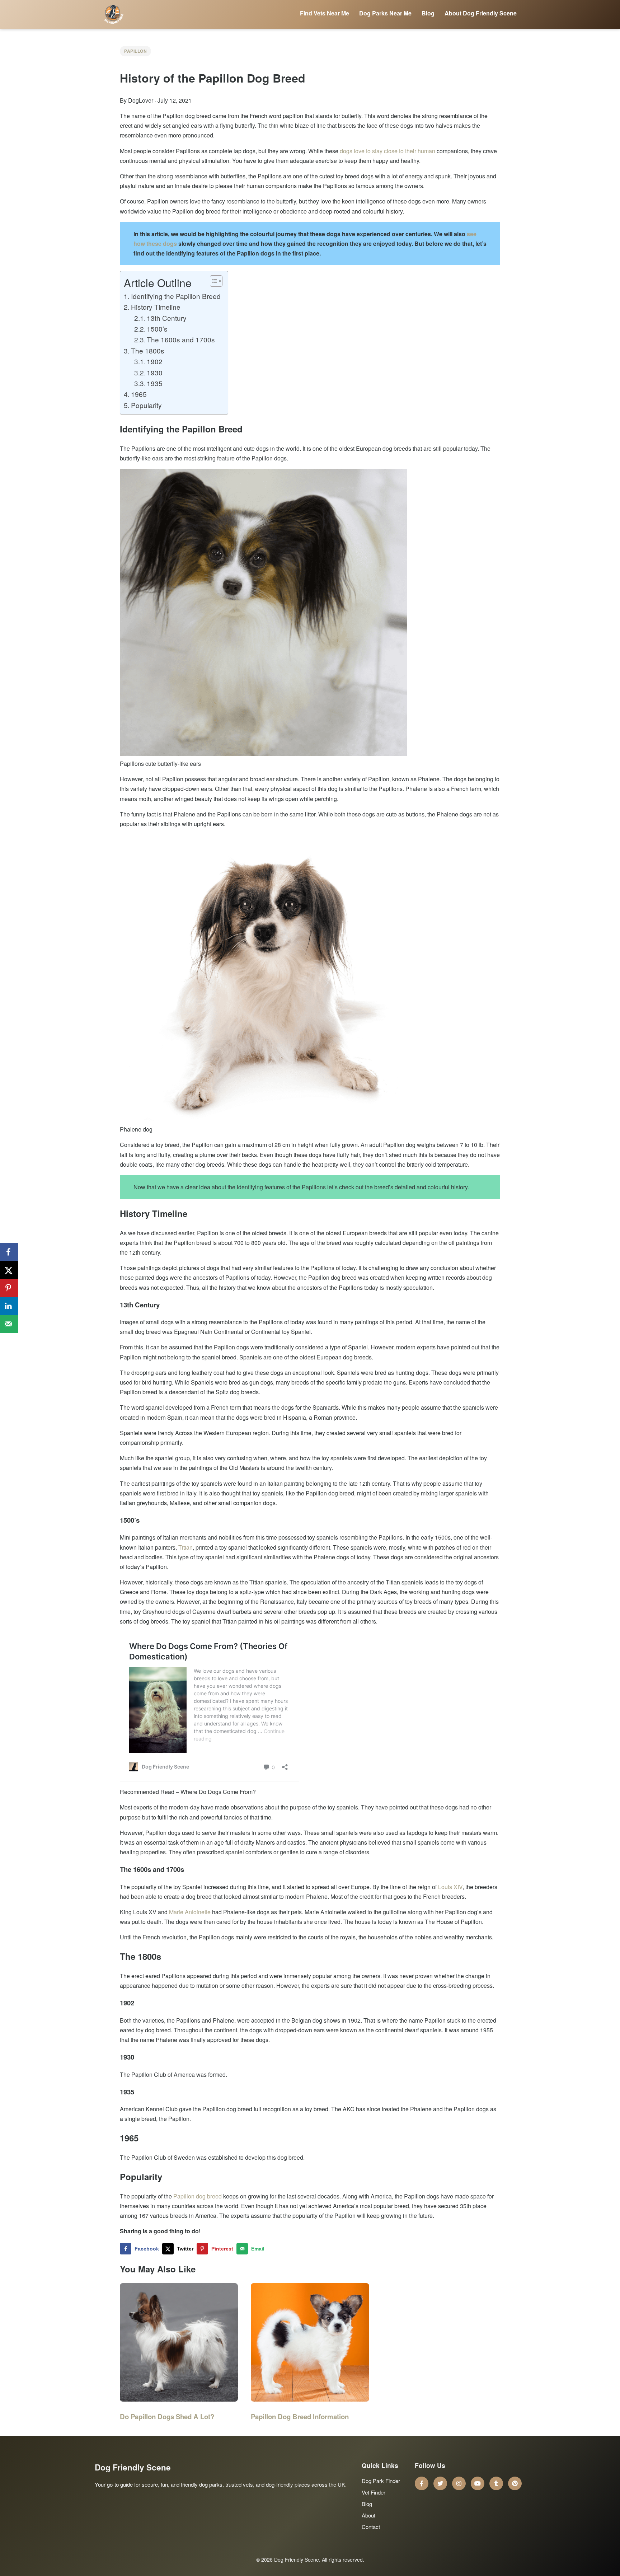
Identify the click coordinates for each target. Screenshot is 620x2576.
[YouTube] (478, 2483)
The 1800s (148, 350)
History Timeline (156, 307)
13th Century (167, 318)
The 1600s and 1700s (181, 339)
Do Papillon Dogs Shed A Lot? (167, 2416)
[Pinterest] (515, 2483)
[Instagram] (459, 2483)
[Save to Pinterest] (9, 1288)
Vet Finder (374, 2492)
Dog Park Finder (381, 2481)
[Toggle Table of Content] (213, 281)
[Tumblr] (496, 2483)
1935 (155, 383)
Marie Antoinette (190, 1912)
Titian (185, 1547)
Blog (428, 13)
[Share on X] (9, 1270)
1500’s (157, 329)
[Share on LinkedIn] (9, 1306)
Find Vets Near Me (325, 13)
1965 (139, 394)
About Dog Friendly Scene (481, 13)
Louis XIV (450, 1887)
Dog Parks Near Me (385, 13)
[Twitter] (440, 2483)
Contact (371, 2527)
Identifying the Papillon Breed (176, 296)
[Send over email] (9, 1324)
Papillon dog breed (198, 2196)
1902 (155, 361)
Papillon (135, 51)
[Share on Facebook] (9, 1252)
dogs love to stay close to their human (387, 151)
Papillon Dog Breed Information (300, 2416)
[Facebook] (422, 2483)
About (368, 2515)
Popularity (146, 405)
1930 (155, 372)
